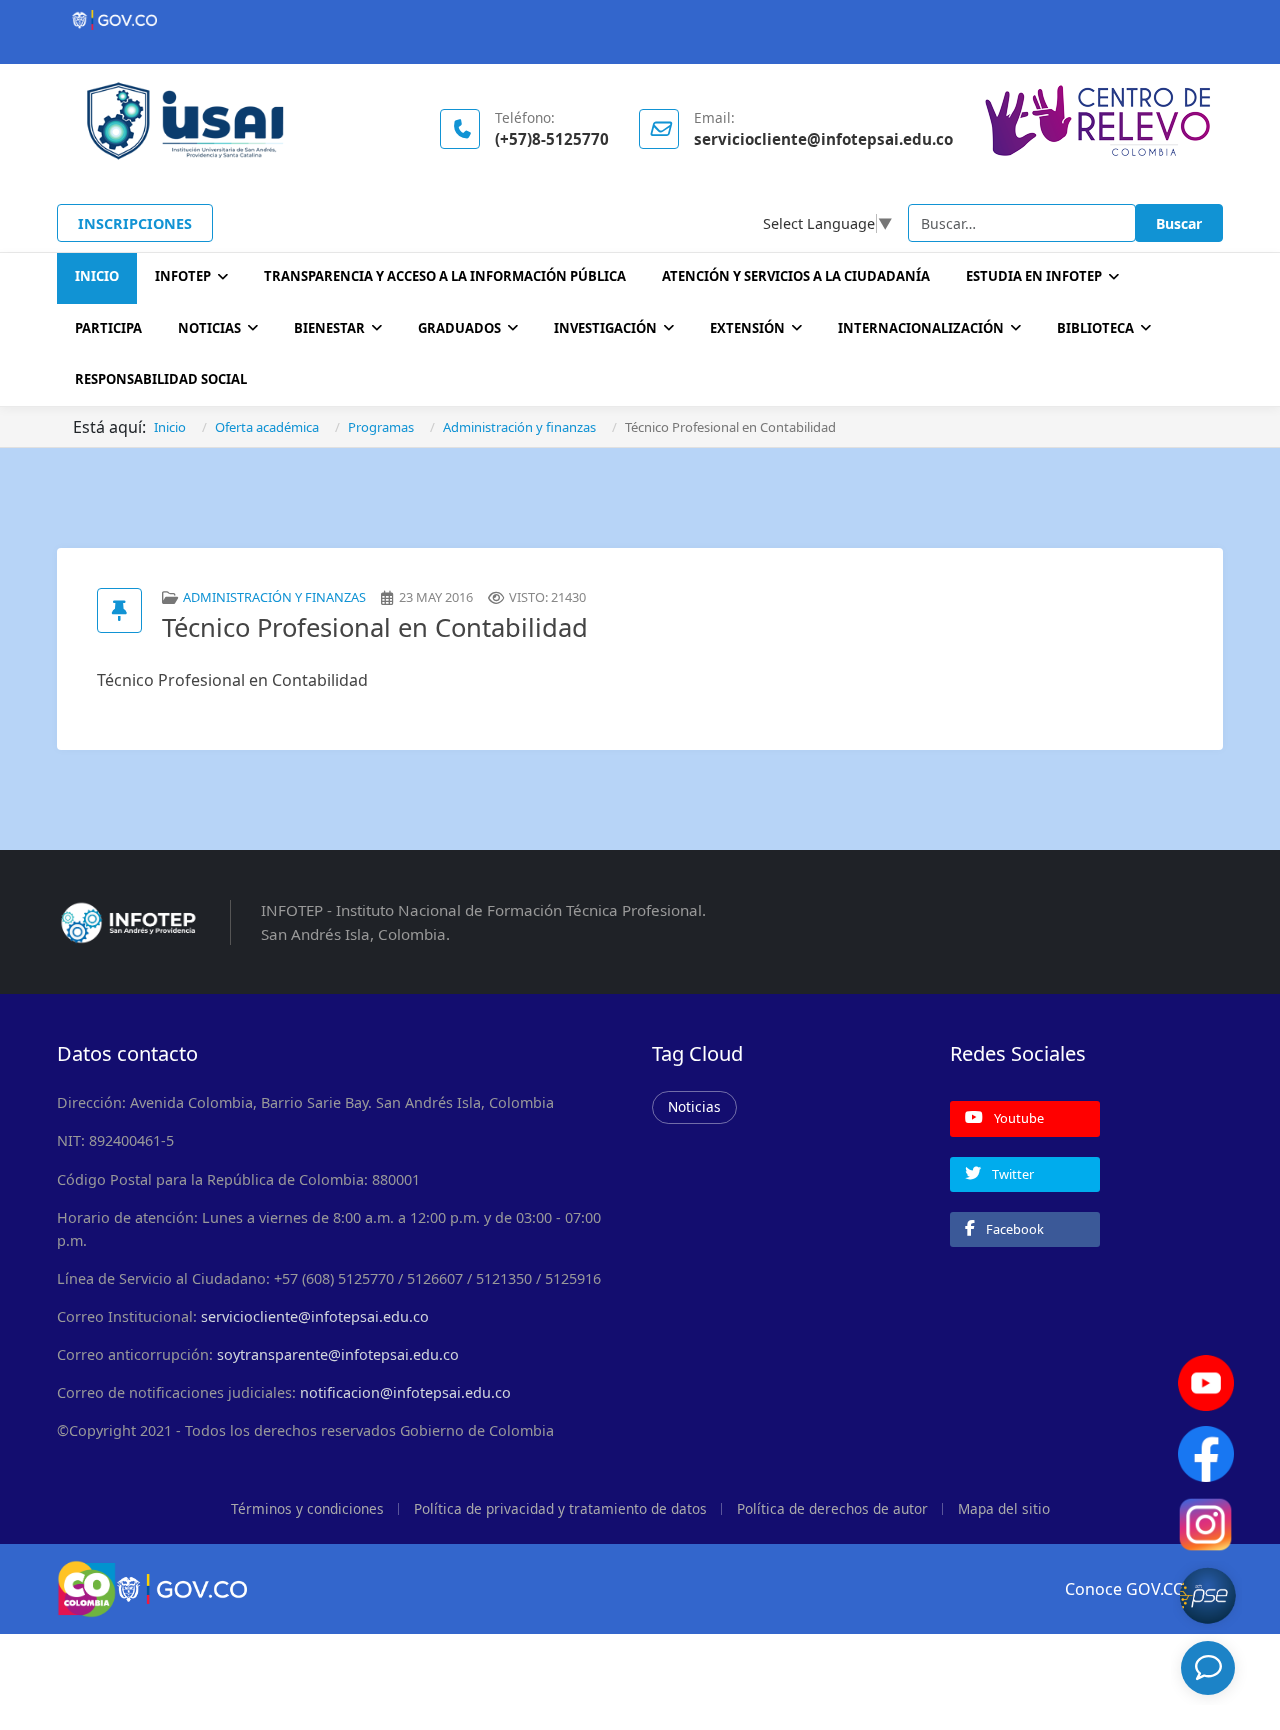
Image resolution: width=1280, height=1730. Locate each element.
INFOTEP (183, 276)
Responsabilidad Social (161, 379)
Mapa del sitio (1004, 1508)
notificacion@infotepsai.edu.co (405, 1392)
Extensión (747, 328)
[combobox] (1022, 223)
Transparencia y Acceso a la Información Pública (445, 276)
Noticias (209, 328)
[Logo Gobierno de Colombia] (640, 20)
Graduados (459, 328)
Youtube (1017, 1118)
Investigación (605, 328)
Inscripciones (135, 223)
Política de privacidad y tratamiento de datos (560, 1508)
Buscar (1179, 223)
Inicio (97, 276)
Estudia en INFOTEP (1034, 276)
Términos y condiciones (307, 1508)
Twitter (1011, 1174)
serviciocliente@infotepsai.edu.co (315, 1316)
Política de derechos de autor (832, 1508)
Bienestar (329, 328)
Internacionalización (921, 328)
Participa (108, 328)
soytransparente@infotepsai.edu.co (338, 1354)
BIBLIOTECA (1095, 328)
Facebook (1013, 1229)
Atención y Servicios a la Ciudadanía (796, 276)
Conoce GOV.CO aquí (1144, 1589)
